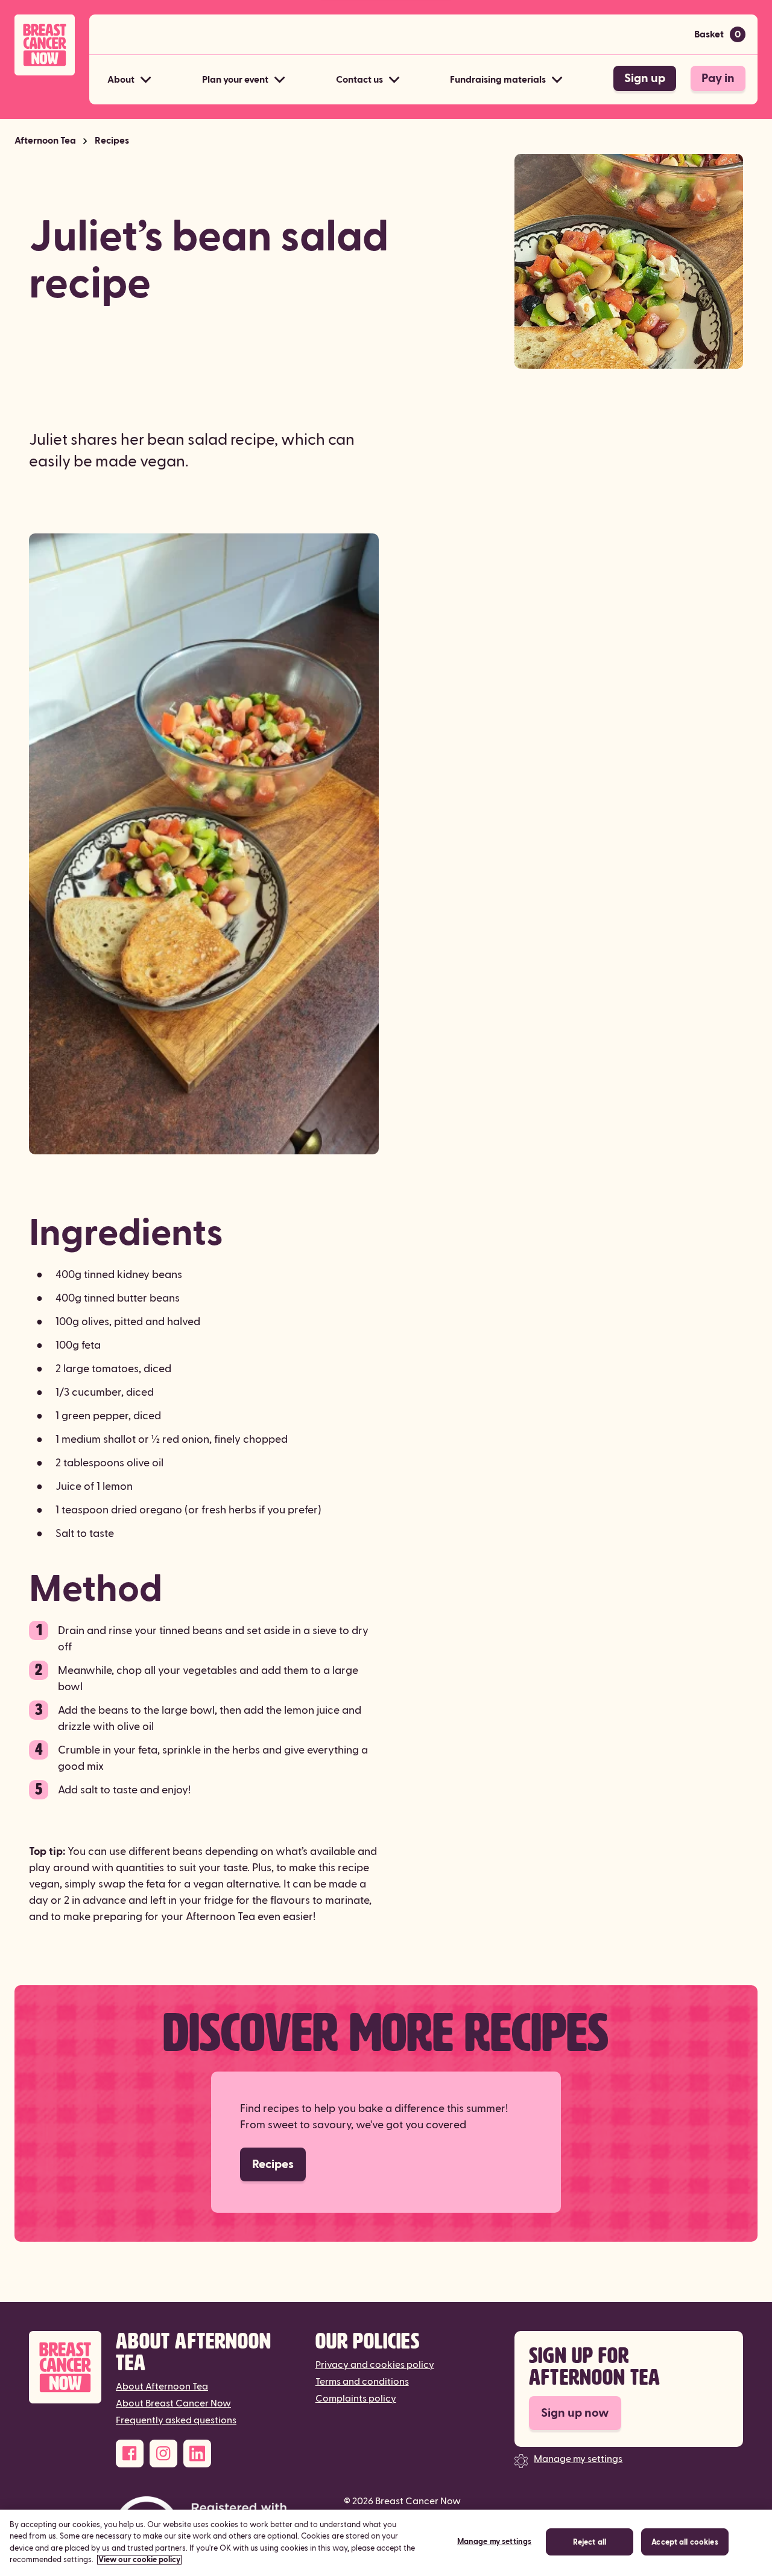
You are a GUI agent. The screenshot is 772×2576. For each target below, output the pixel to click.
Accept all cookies (685, 2542)
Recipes (112, 141)
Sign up (645, 78)
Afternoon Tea (45, 141)
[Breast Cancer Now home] (45, 45)
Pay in (718, 78)
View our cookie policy (139, 2560)
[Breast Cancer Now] (65, 2368)
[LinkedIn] (197, 2454)
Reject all (590, 2542)
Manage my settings (578, 2459)
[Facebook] (130, 2454)
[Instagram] (163, 2454)
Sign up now (575, 2413)
